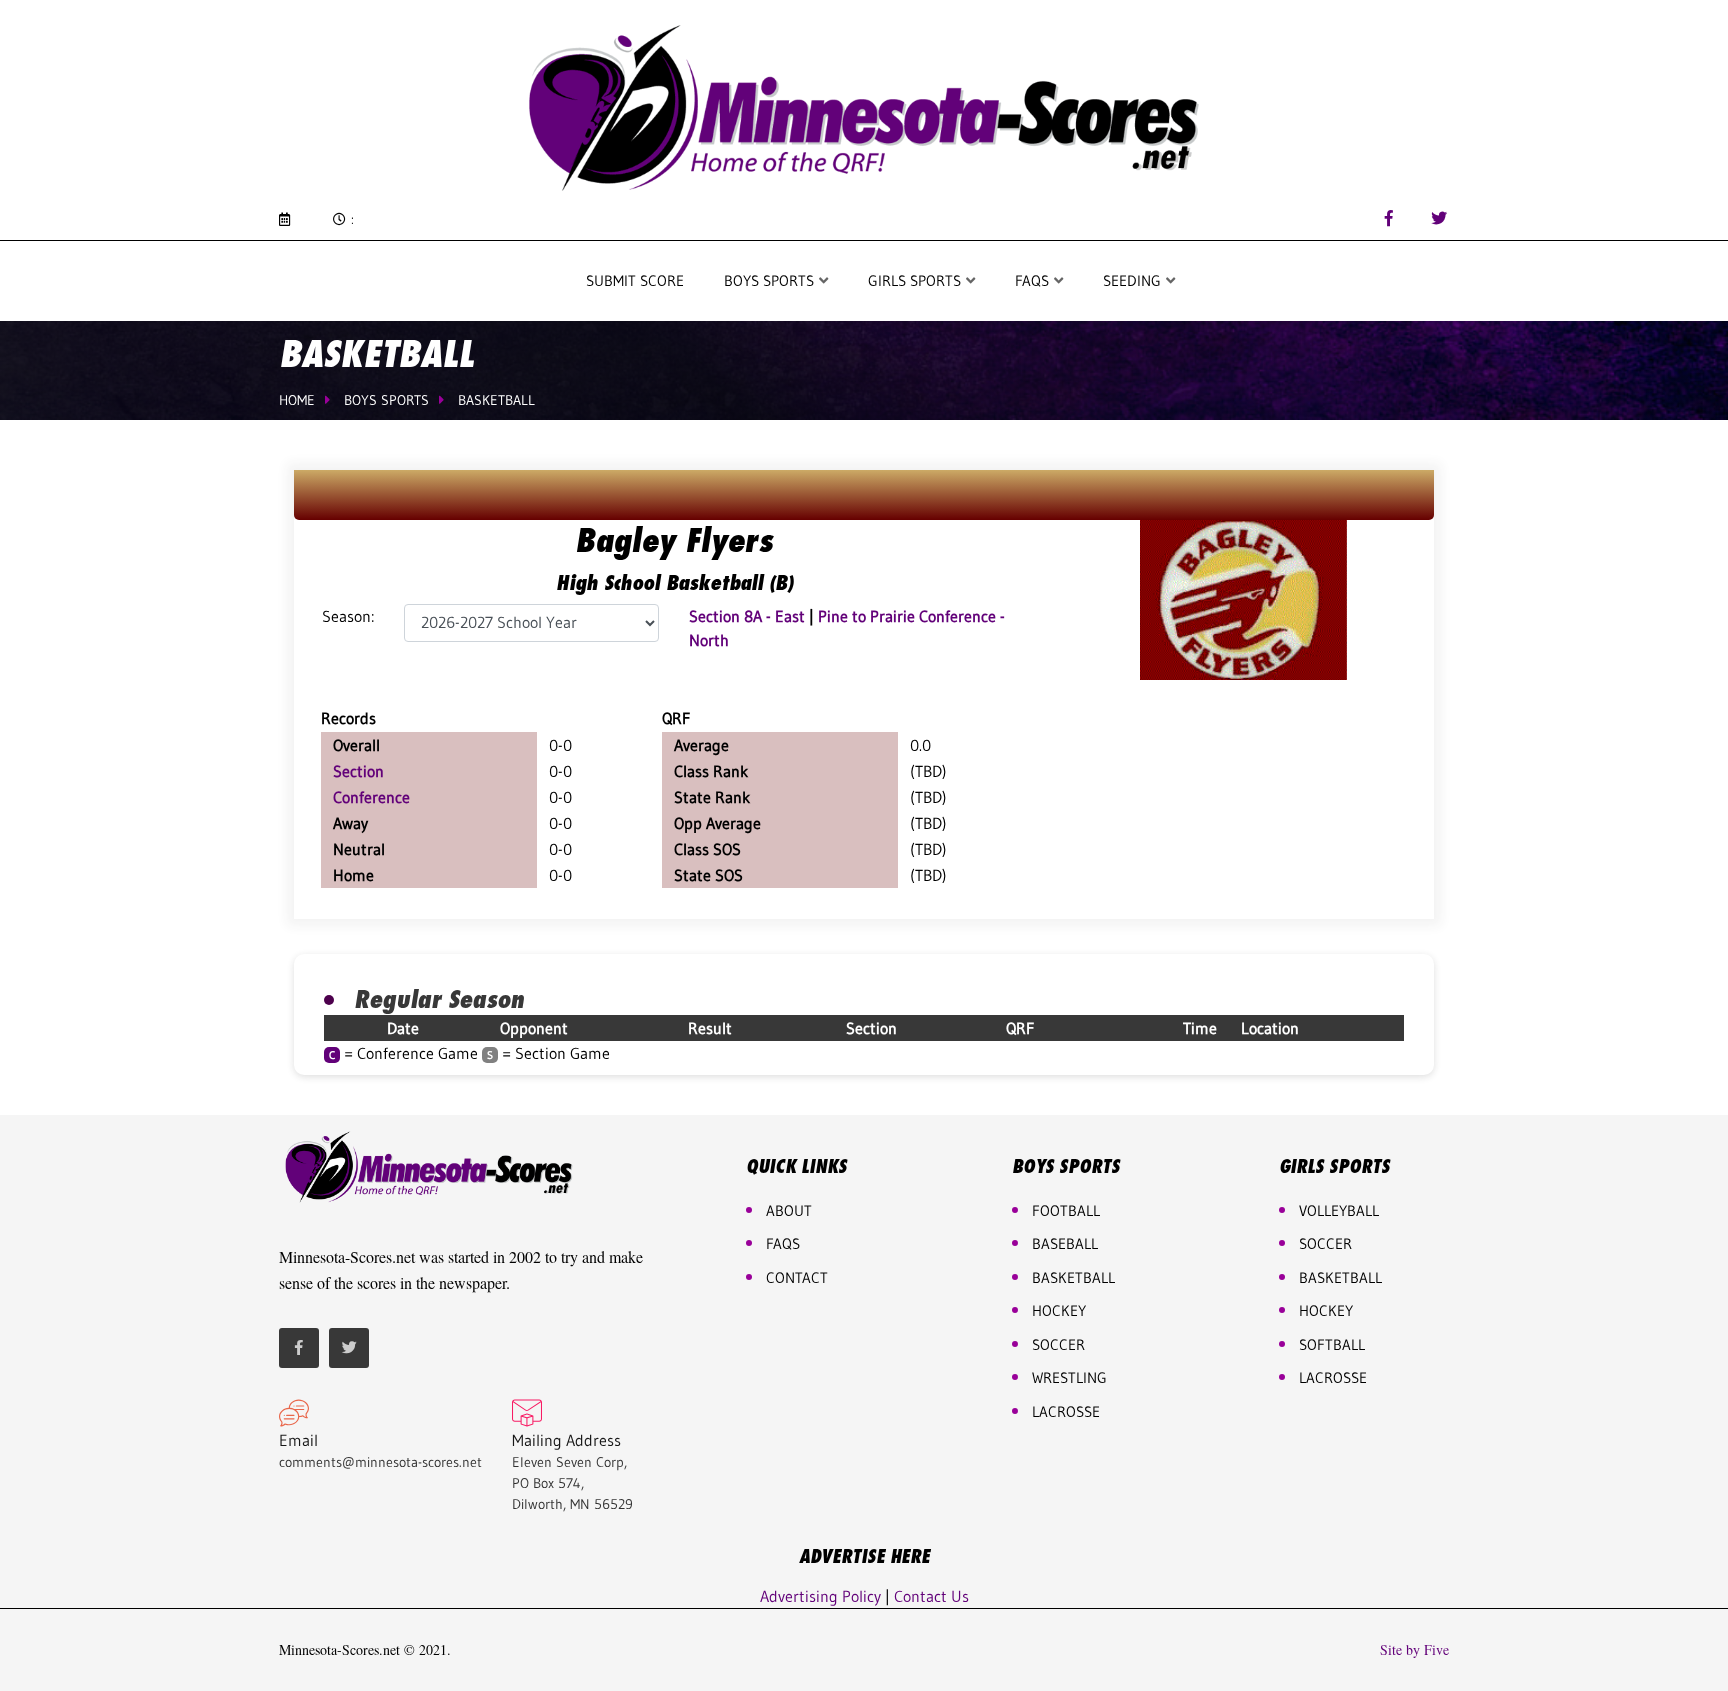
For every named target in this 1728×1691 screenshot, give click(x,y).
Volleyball (1339, 1210)
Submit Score (635, 280)
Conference (371, 797)
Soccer (1058, 1344)
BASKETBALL (1073, 1277)
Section (358, 771)
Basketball (496, 400)
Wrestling (1069, 1377)
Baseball (1065, 1243)
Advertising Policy (820, 1596)
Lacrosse (1066, 1411)
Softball (1332, 1344)
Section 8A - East (747, 616)
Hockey (1326, 1310)
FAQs (783, 1243)
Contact (797, 1277)
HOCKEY (1059, 1310)
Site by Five (1414, 1650)
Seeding (1134, 280)
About (789, 1210)
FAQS (1034, 280)
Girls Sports (916, 280)
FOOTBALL (1066, 1210)
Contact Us (931, 1596)
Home (297, 400)
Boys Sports (771, 280)
